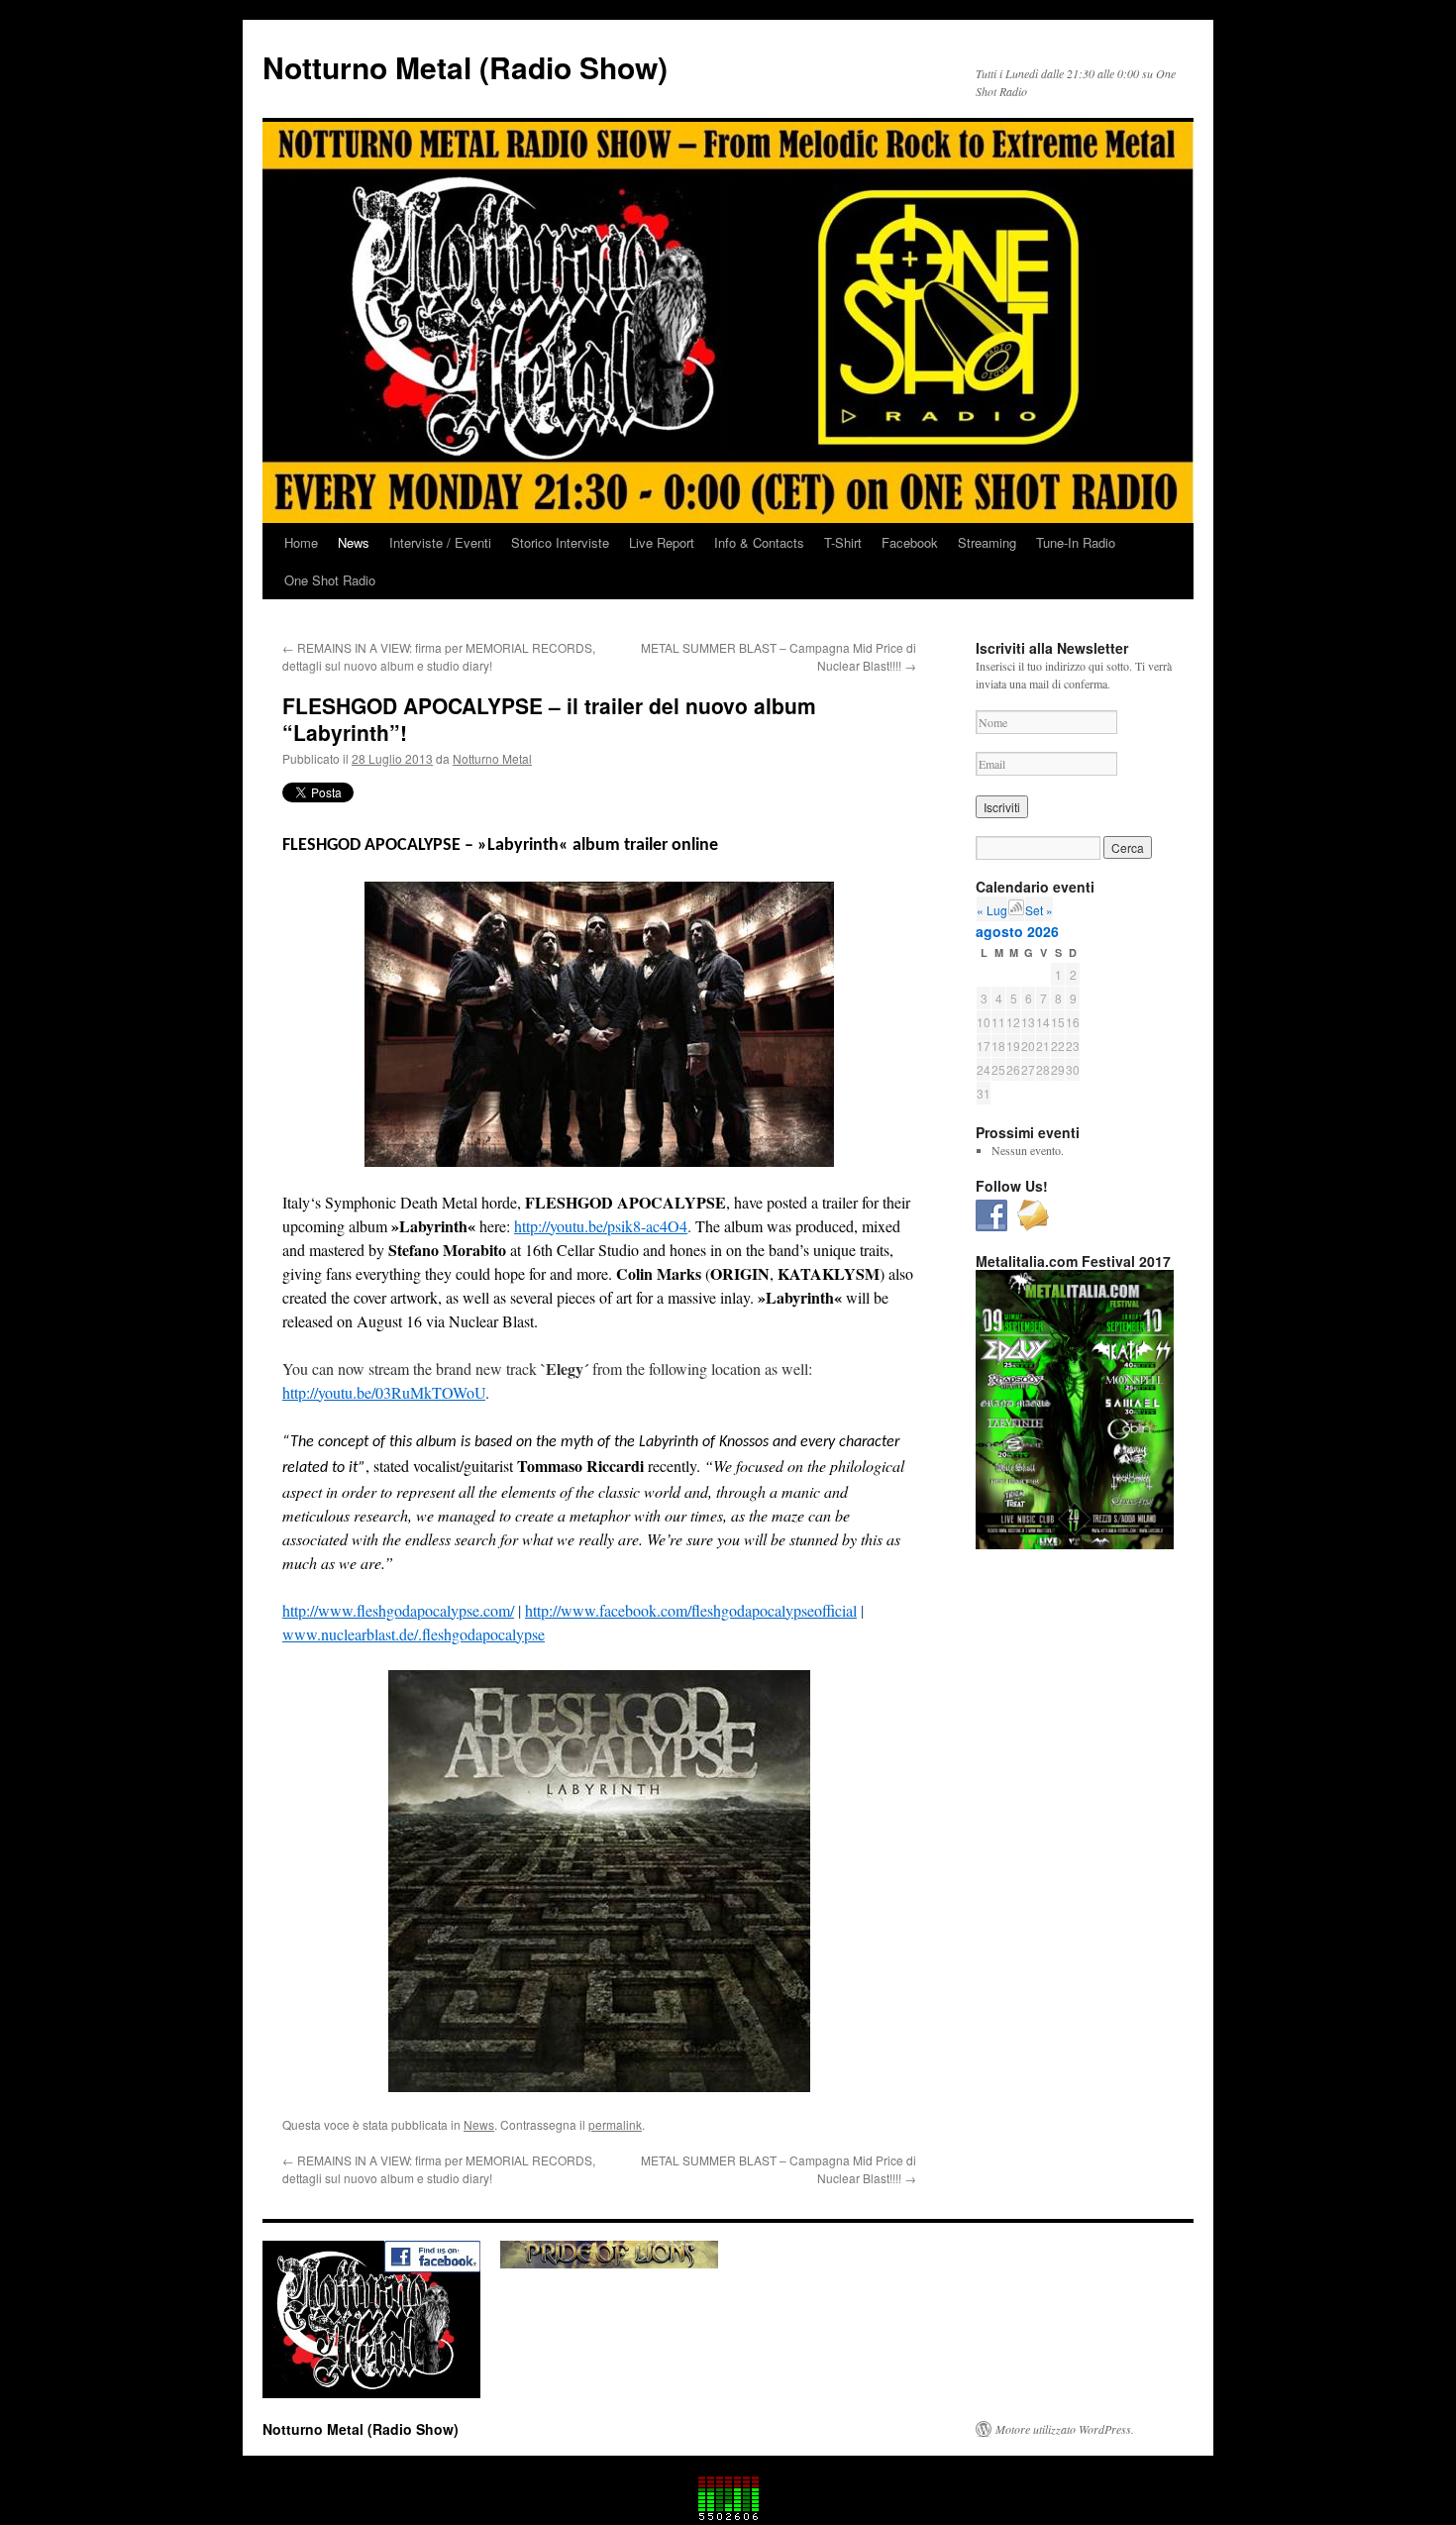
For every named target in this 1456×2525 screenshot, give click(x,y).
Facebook (910, 542)
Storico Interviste (560, 542)
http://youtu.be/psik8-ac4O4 (601, 1226)
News (354, 542)
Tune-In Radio (1076, 542)
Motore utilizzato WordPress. (1065, 2429)
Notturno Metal (492, 758)
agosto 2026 (1017, 931)
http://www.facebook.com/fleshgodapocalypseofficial (691, 1610)
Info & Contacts (759, 542)
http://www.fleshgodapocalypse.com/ (398, 1610)
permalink (615, 2124)
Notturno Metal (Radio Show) (465, 67)
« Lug (992, 910)
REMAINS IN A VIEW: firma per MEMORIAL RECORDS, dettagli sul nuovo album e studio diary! (439, 656)
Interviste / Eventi (440, 542)
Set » (1039, 910)
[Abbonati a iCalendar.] (1016, 910)
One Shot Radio (330, 580)
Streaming (987, 542)
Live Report (662, 542)
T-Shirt (843, 542)
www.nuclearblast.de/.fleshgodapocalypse (414, 1634)
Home (301, 542)
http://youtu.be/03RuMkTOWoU (384, 1392)
